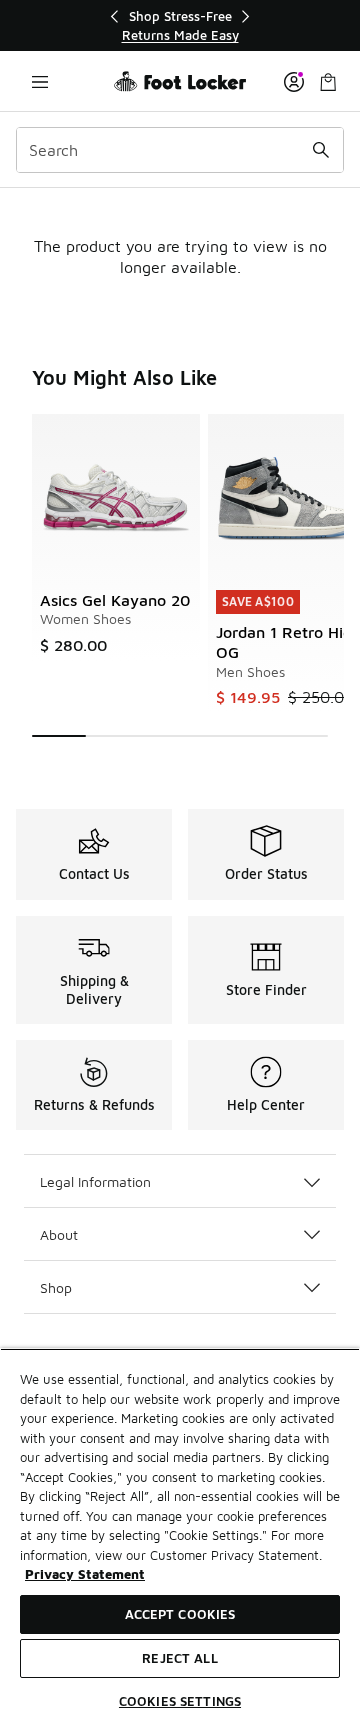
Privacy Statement (85, 1574)
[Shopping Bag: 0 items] (328, 81)
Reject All (179, 1658)
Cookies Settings (180, 1701)
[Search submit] (321, 150)
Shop (56, 1287)
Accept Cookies (180, 1614)
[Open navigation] (40, 81)
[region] (180, 25)
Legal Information (95, 1181)
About (59, 1234)
